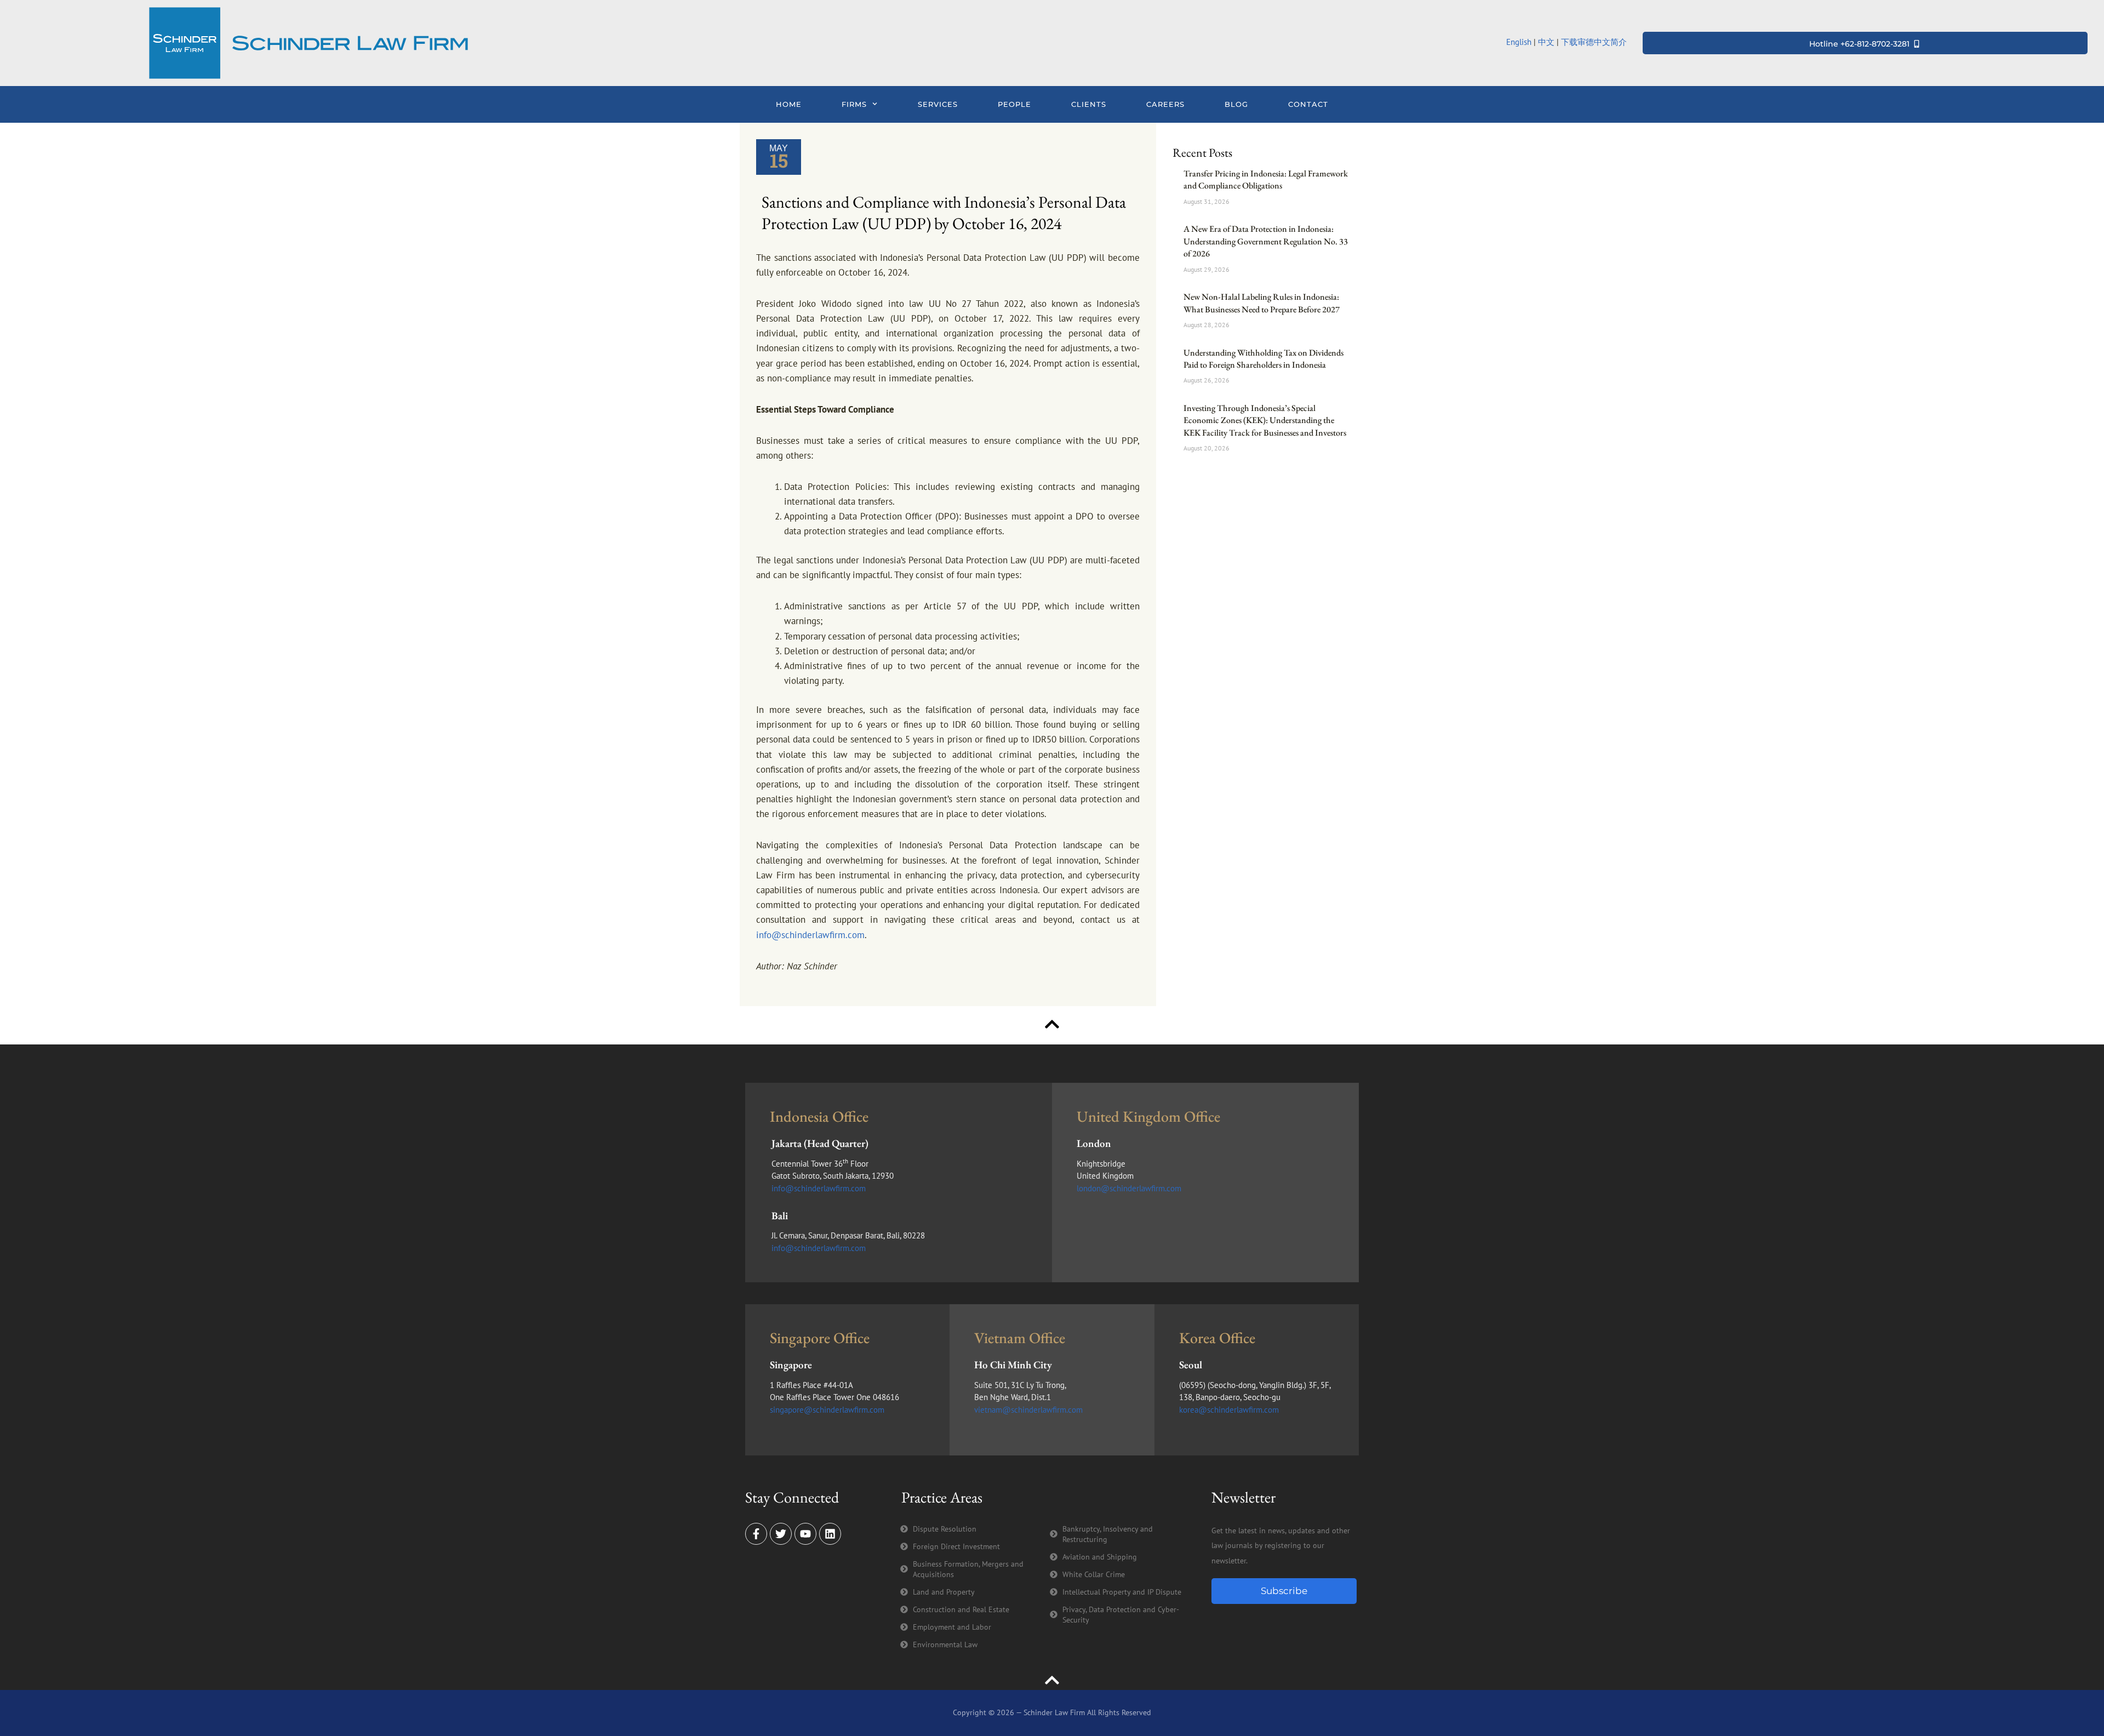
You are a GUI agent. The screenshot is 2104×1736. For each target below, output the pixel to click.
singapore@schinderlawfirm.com (827, 1410)
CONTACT (1308, 104)
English (1519, 42)
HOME (789, 104)
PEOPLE (1014, 104)
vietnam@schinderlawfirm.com (1028, 1410)
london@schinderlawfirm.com (1129, 1188)
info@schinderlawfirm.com (810, 935)
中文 (1546, 42)
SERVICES (938, 104)
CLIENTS (1089, 104)
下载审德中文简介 (1595, 42)
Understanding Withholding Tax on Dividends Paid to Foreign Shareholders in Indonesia (1263, 359)
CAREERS (1165, 104)
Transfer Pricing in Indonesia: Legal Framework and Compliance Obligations (1266, 179)
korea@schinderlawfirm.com (1229, 1410)
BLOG (1236, 104)
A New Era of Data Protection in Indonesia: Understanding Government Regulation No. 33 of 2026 (1266, 241)
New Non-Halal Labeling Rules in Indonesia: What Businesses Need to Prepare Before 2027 (1262, 303)
